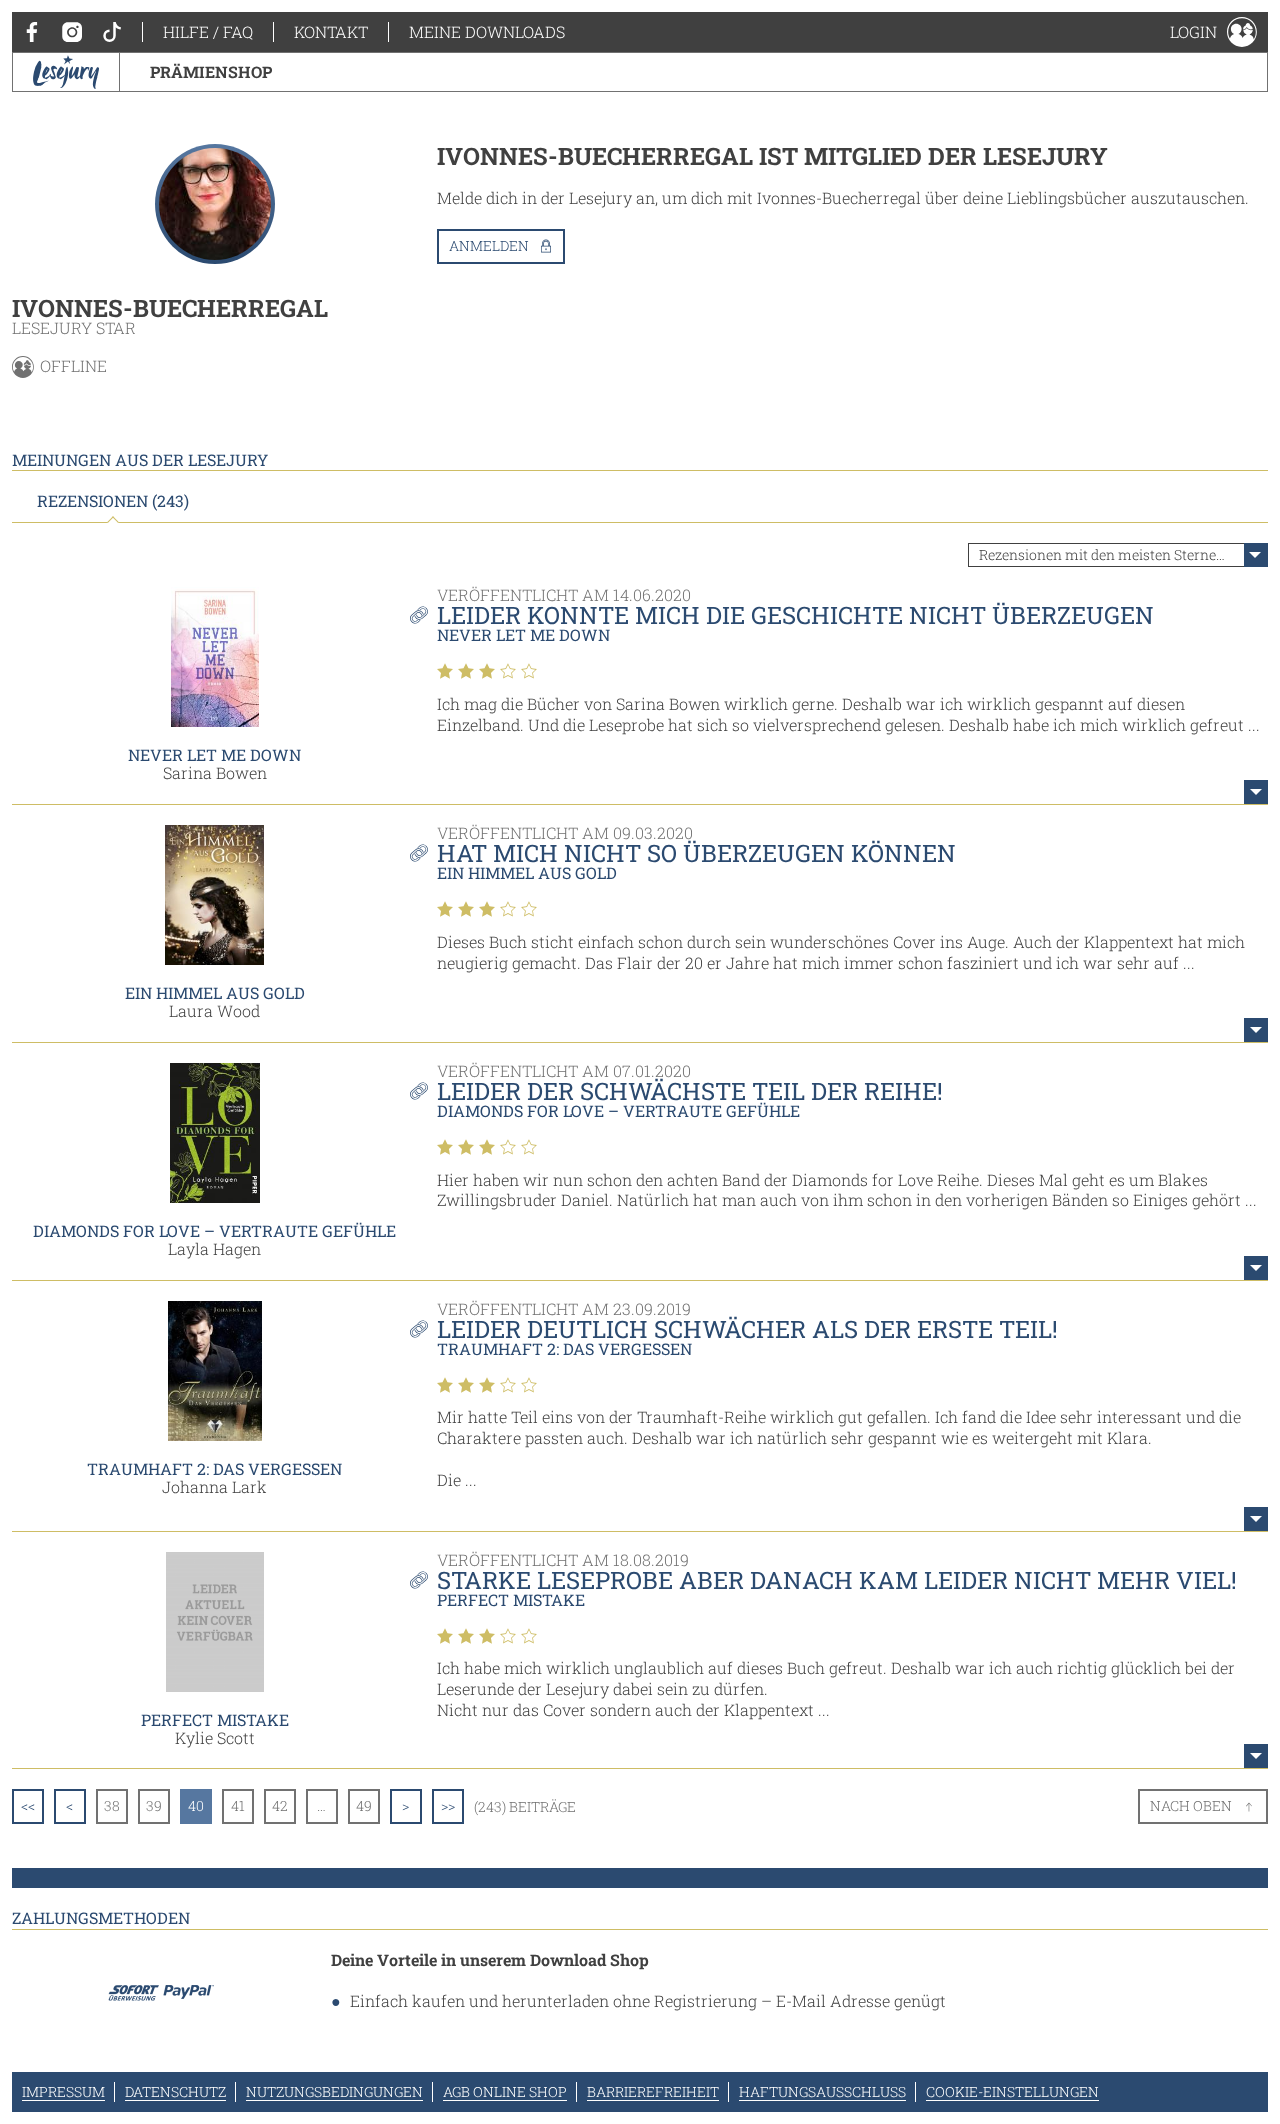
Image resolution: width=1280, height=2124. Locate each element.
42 (280, 1805)
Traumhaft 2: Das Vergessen (214, 1468)
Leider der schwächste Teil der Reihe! (690, 1091)
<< (28, 1805)
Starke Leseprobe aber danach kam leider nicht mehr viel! (837, 1580)
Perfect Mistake (215, 1719)
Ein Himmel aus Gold (215, 992)
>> (448, 1805)
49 (364, 1805)
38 (112, 1805)
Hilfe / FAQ (208, 31)
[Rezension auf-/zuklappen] (1256, 792)
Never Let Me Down (214, 754)
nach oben (1191, 1805)
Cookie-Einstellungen (1012, 2091)
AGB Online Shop (505, 2091)
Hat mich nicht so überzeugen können (696, 853)
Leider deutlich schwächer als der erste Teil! (747, 1329)
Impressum (63, 2091)
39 (154, 1805)
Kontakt (331, 31)
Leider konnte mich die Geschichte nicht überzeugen (795, 615)
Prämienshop (211, 71)
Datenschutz (175, 2091)
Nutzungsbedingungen (334, 2091)
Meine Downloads (487, 31)
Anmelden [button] (489, 245)
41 (238, 1805)
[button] (1213, 32)
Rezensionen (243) (113, 501)
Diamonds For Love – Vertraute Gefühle (214, 1230)
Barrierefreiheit (653, 2091)
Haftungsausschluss (822, 2091)
